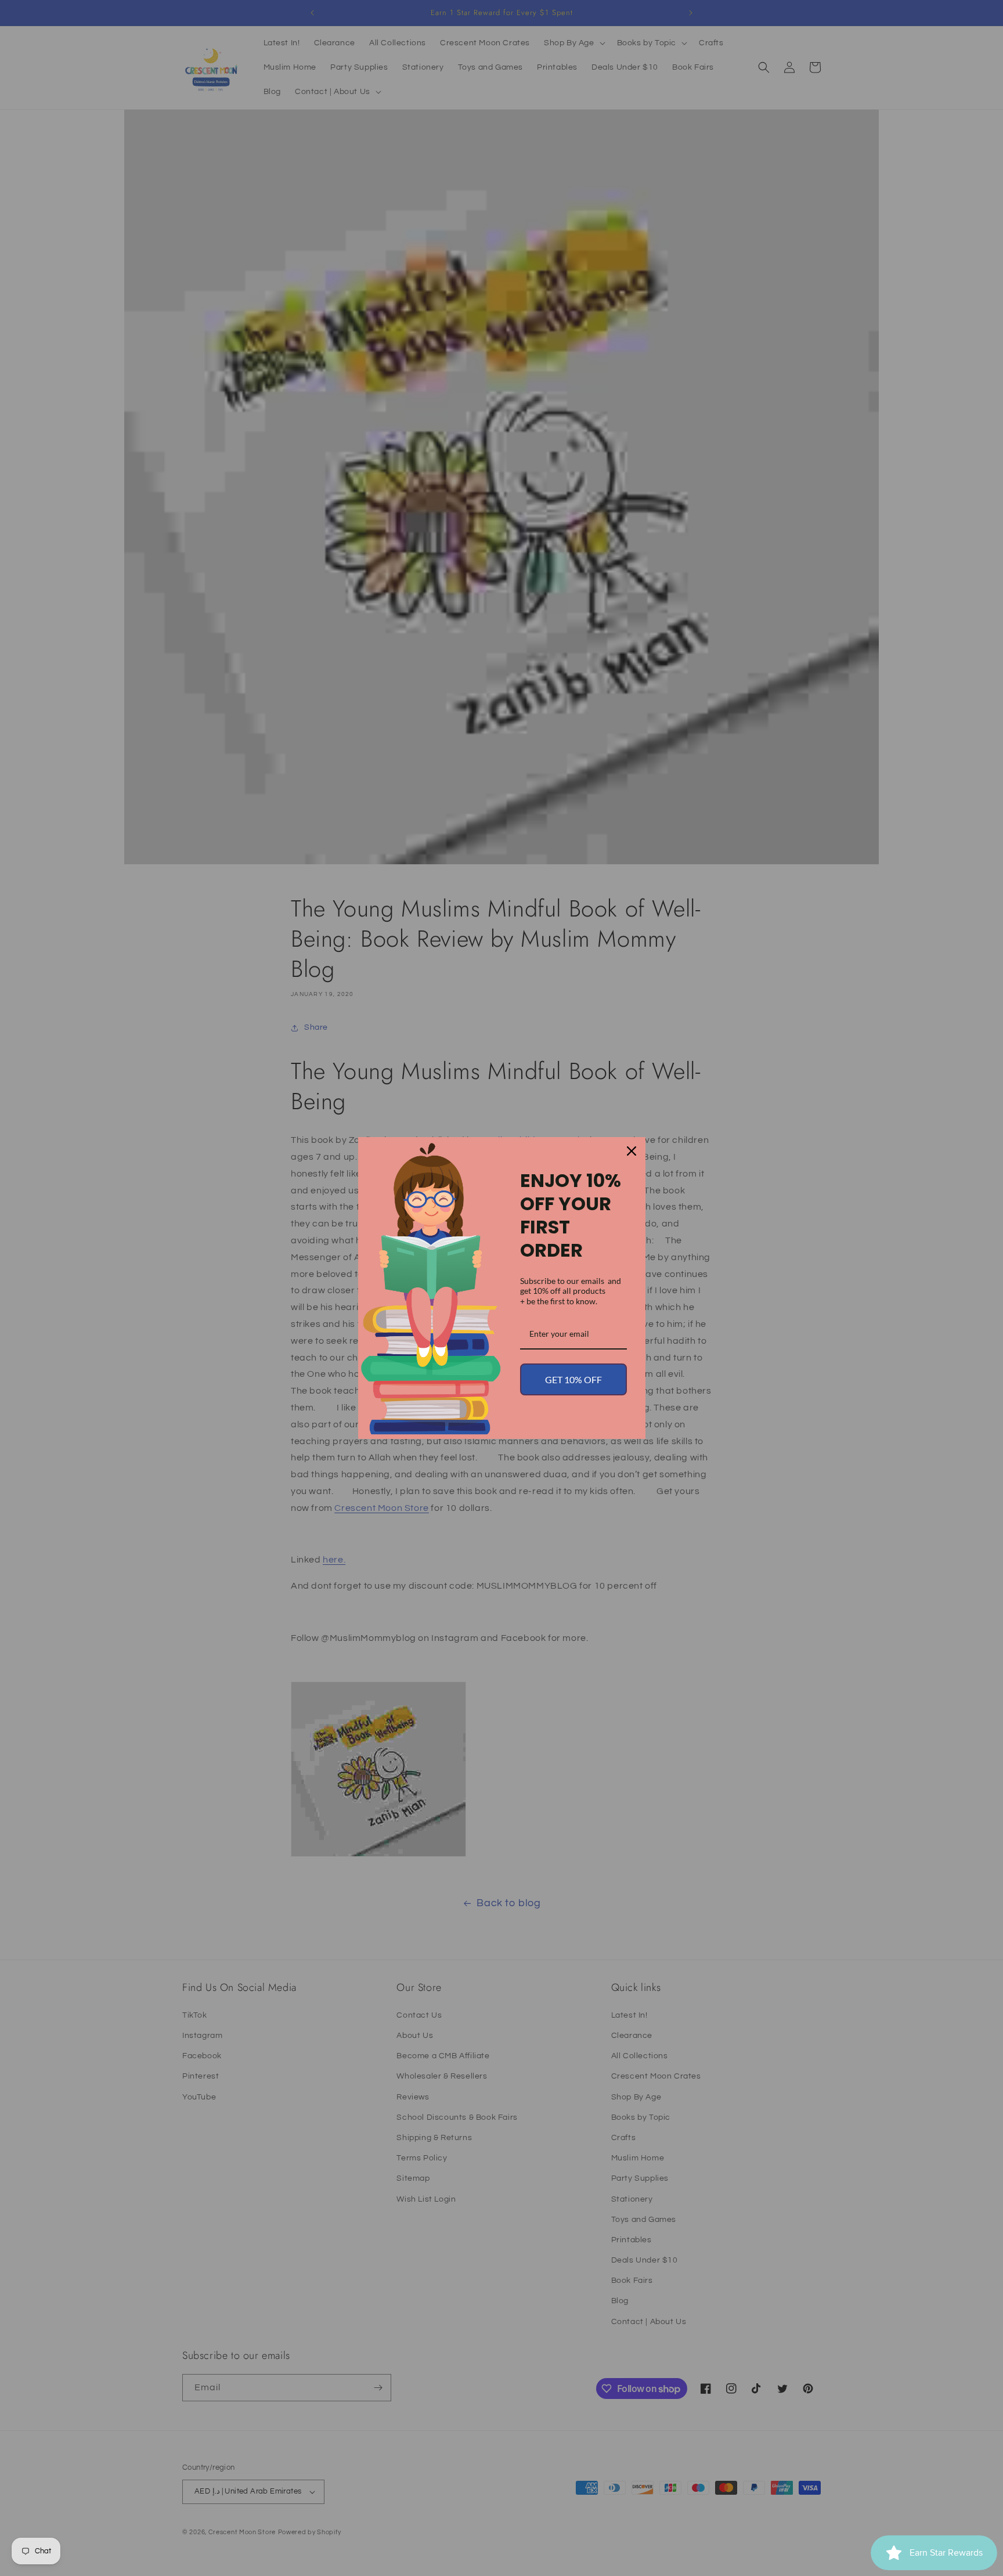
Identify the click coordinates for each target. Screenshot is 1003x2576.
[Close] (632, 1151)
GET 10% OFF (573, 1379)
